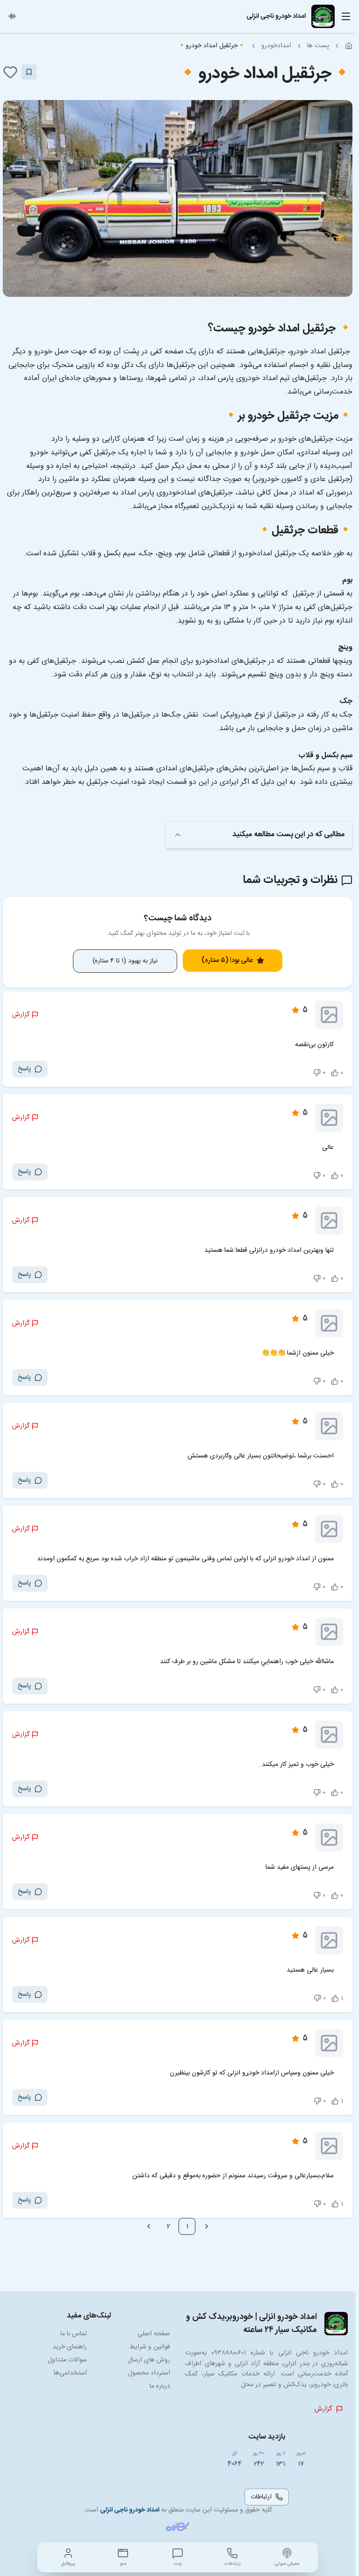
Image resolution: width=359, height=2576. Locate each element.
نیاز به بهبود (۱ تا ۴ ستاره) (125, 961)
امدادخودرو (276, 46)
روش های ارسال (149, 2360)
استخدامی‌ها (70, 2373)
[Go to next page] (149, 2226)
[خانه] (349, 46)
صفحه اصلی (154, 2334)
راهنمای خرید (70, 2347)
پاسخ (24, 1069)
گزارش (21, 1015)
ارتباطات (261, 2497)
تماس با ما (74, 2334)
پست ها (318, 46)
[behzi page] (178, 2527)
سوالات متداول (67, 2360)
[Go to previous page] (207, 2226)
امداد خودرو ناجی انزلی (130, 2510)
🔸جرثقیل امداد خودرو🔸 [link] (212, 46)
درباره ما (160, 2386)
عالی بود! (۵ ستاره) (227, 961)
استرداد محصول (149, 2373)
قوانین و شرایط (150, 2347)
